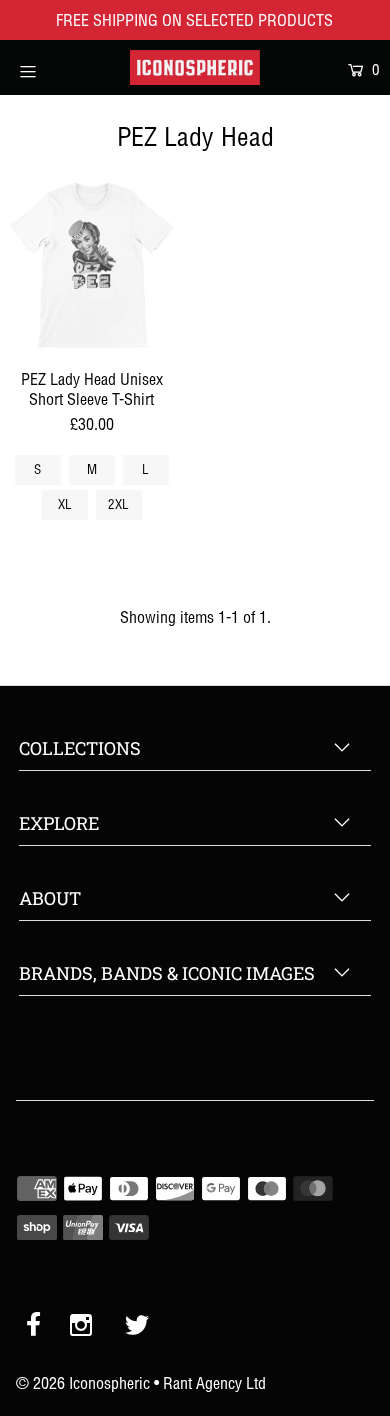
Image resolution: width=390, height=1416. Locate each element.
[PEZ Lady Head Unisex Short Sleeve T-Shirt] (92, 266)
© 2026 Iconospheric (83, 1383)
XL (65, 504)
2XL (118, 504)
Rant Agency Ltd (214, 1383)
